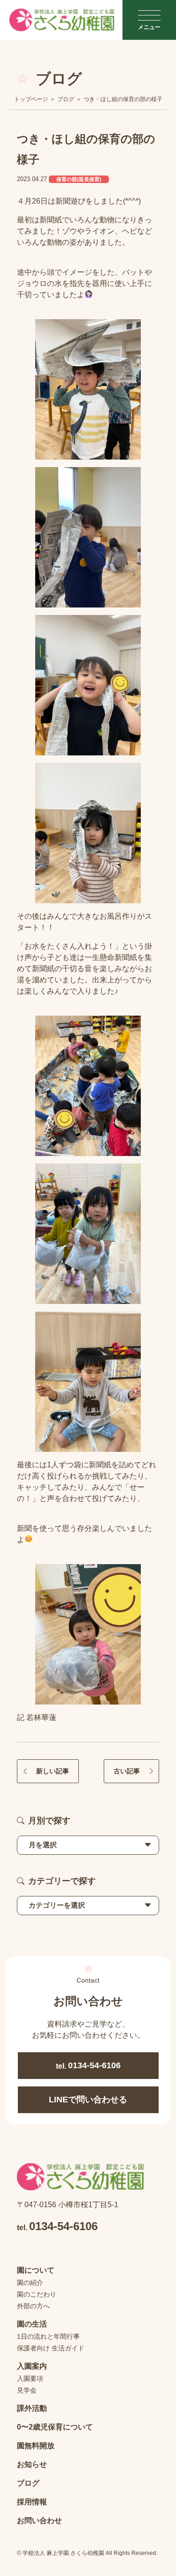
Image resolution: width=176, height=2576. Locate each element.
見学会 (27, 2390)
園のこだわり (37, 2294)
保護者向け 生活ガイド (51, 2348)
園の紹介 (30, 2283)
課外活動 (32, 2408)
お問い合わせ (39, 2521)
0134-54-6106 (88, 2065)
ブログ (28, 2483)
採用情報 (32, 2502)
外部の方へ (33, 2306)
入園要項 (30, 2378)
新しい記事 (53, 1771)
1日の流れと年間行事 (48, 2336)
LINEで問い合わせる (88, 2100)
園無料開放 (36, 2446)
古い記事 (127, 1771)
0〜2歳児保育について (55, 2427)
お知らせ (32, 2464)
